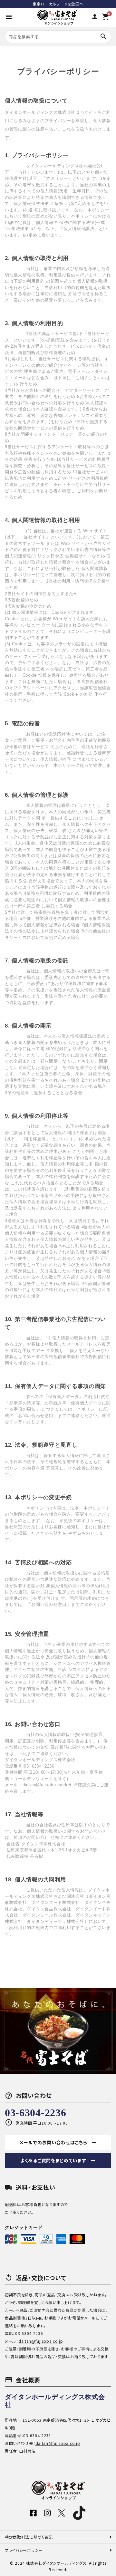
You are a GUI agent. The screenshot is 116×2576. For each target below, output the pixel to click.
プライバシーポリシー (24, 2550)
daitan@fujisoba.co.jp (41, 2341)
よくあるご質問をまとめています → (58, 2160)
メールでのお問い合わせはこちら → (58, 2142)
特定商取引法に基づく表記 (29, 2537)
